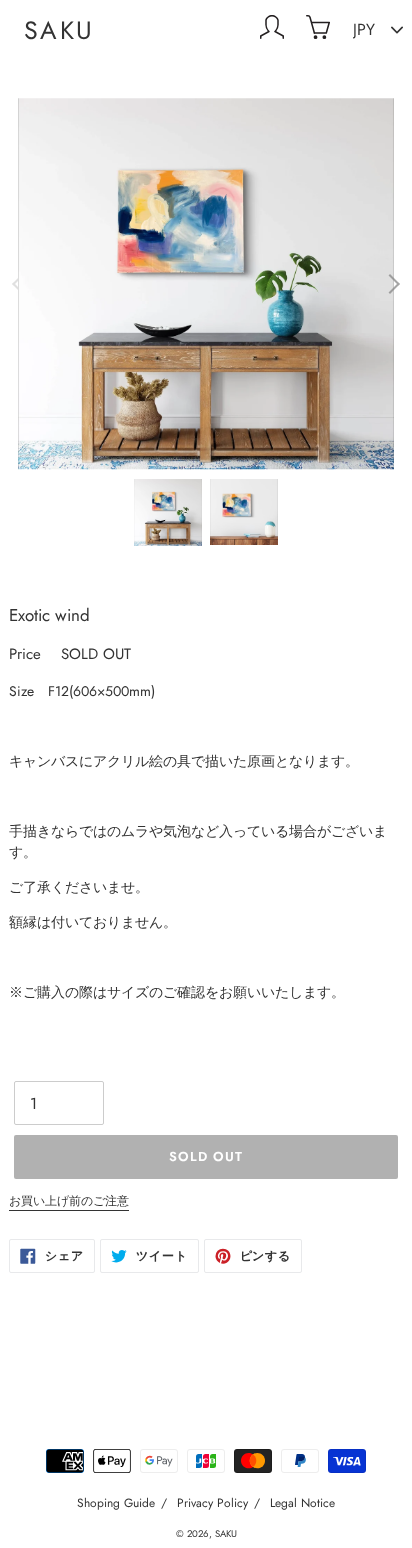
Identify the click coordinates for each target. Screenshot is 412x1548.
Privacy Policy (212, 1503)
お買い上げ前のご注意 (69, 1200)
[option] (206, 284)
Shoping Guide (116, 1503)
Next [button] (390, 284)
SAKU (59, 30)
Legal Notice (302, 1503)
